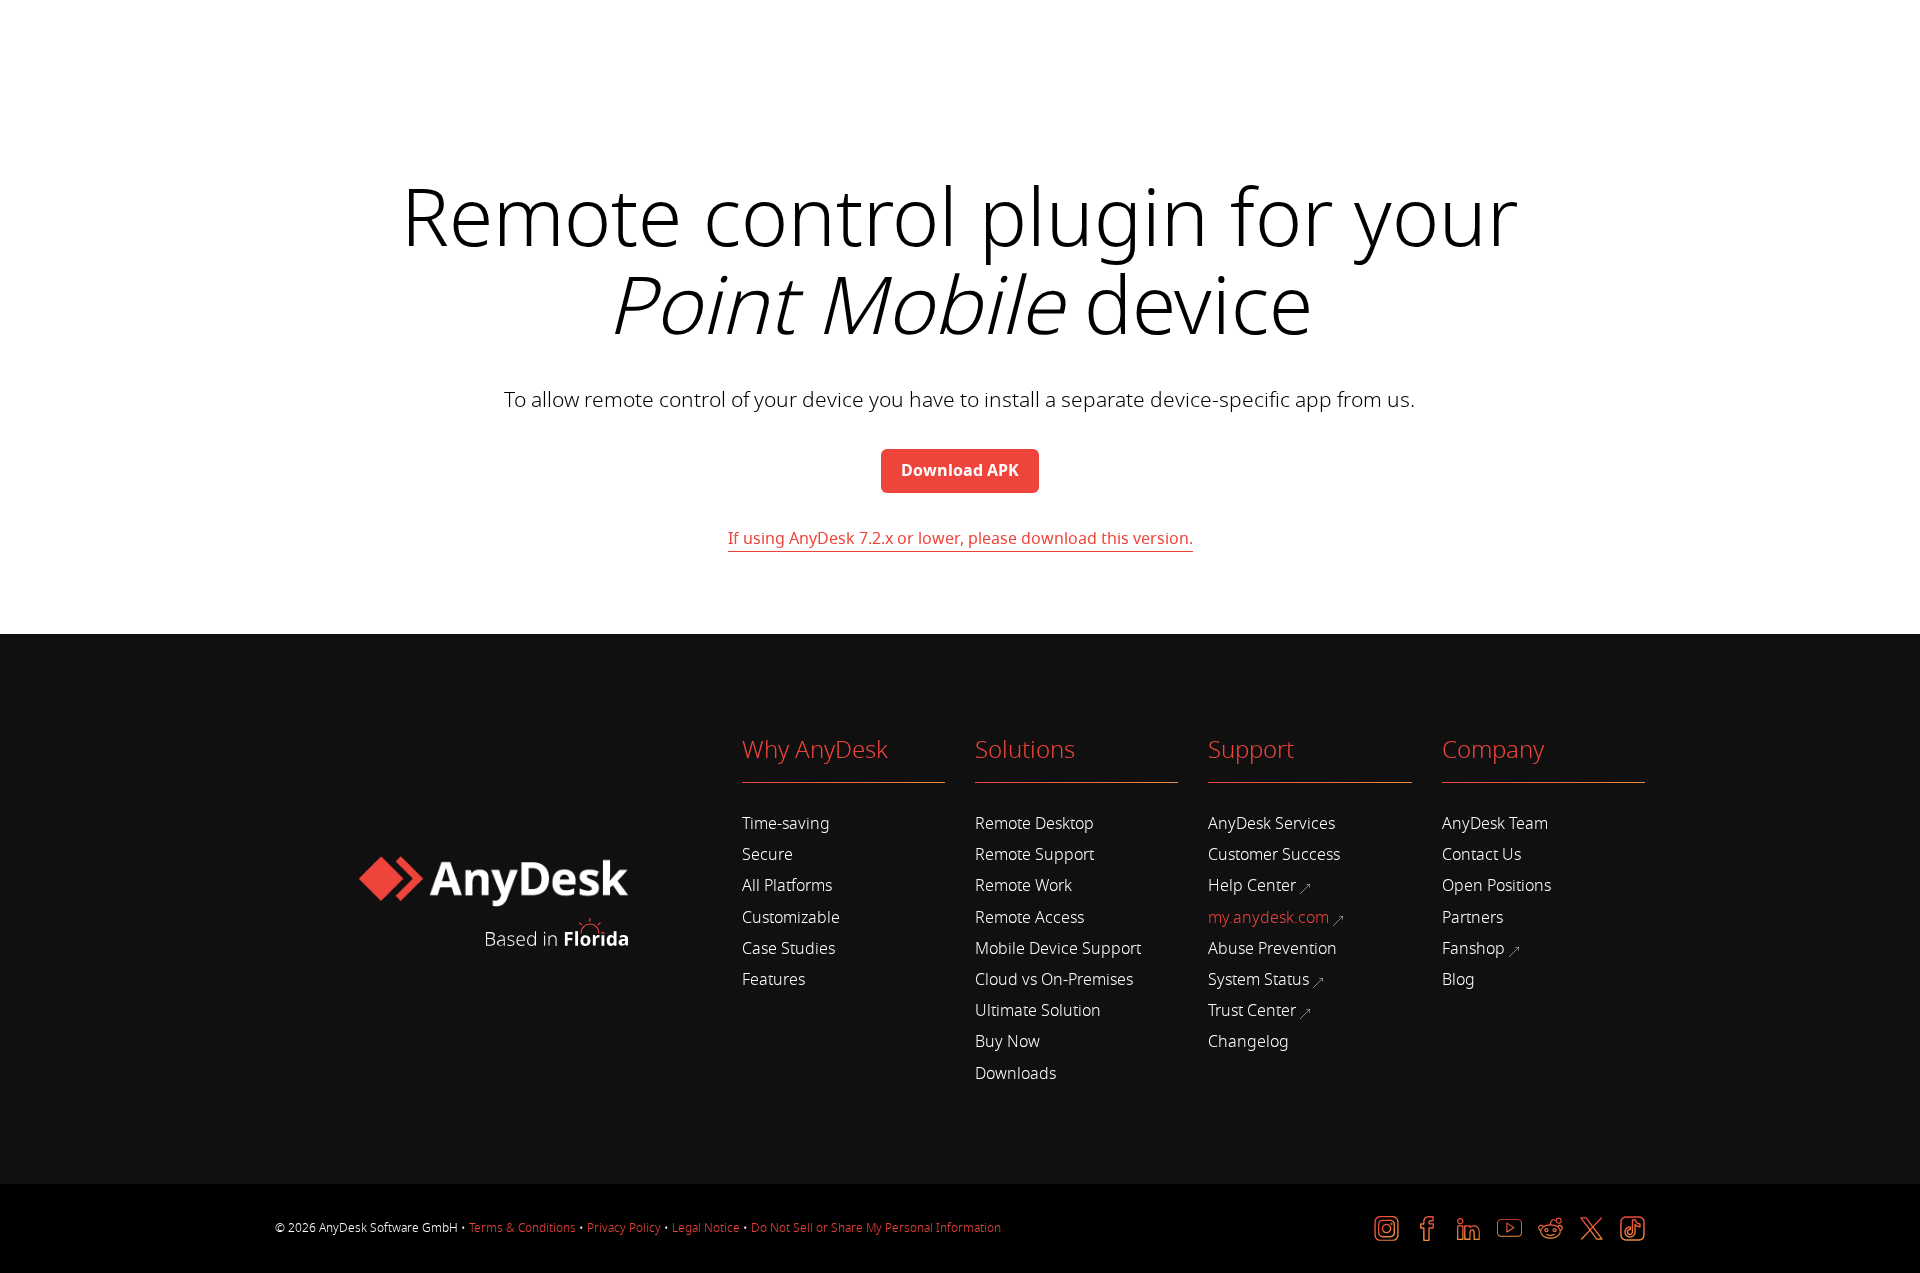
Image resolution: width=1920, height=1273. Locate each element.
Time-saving (786, 824)
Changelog (1248, 1042)
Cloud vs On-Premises (1054, 980)
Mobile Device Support (1058, 949)
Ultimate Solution (1038, 1011)
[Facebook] (1427, 1228)
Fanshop (1473, 949)
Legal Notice (706, 1228)
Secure (767, 855)
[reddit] (1550, 1228)
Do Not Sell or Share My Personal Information (876, 1228)
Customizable (791, 918)
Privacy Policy (624, 1228)
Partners (1472, 918)
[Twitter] (1591, 1228)
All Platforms (787, 886)
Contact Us (1481, 855)
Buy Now (1007, 1042)
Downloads (1015, 1074)
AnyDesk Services (1271, 824)
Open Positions (1496, 886)
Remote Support (1034, 855)
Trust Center (1252, 1011)
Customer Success (1274, 855)
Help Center (1252, 886)
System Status (1258, 980)
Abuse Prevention (1272, 949)
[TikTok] (1632, 1228)
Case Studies (788, 949)
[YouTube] (1509, 1228)
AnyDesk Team (1495, 824)
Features (773, 980)
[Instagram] (1386, 1228)
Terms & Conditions (522, 1228)
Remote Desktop (1034, 824)
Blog (1458, 980)
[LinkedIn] (1468, 1228)
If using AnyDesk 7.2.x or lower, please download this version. (960, 539)
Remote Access (1029, 918)
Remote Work (1023, 886)
